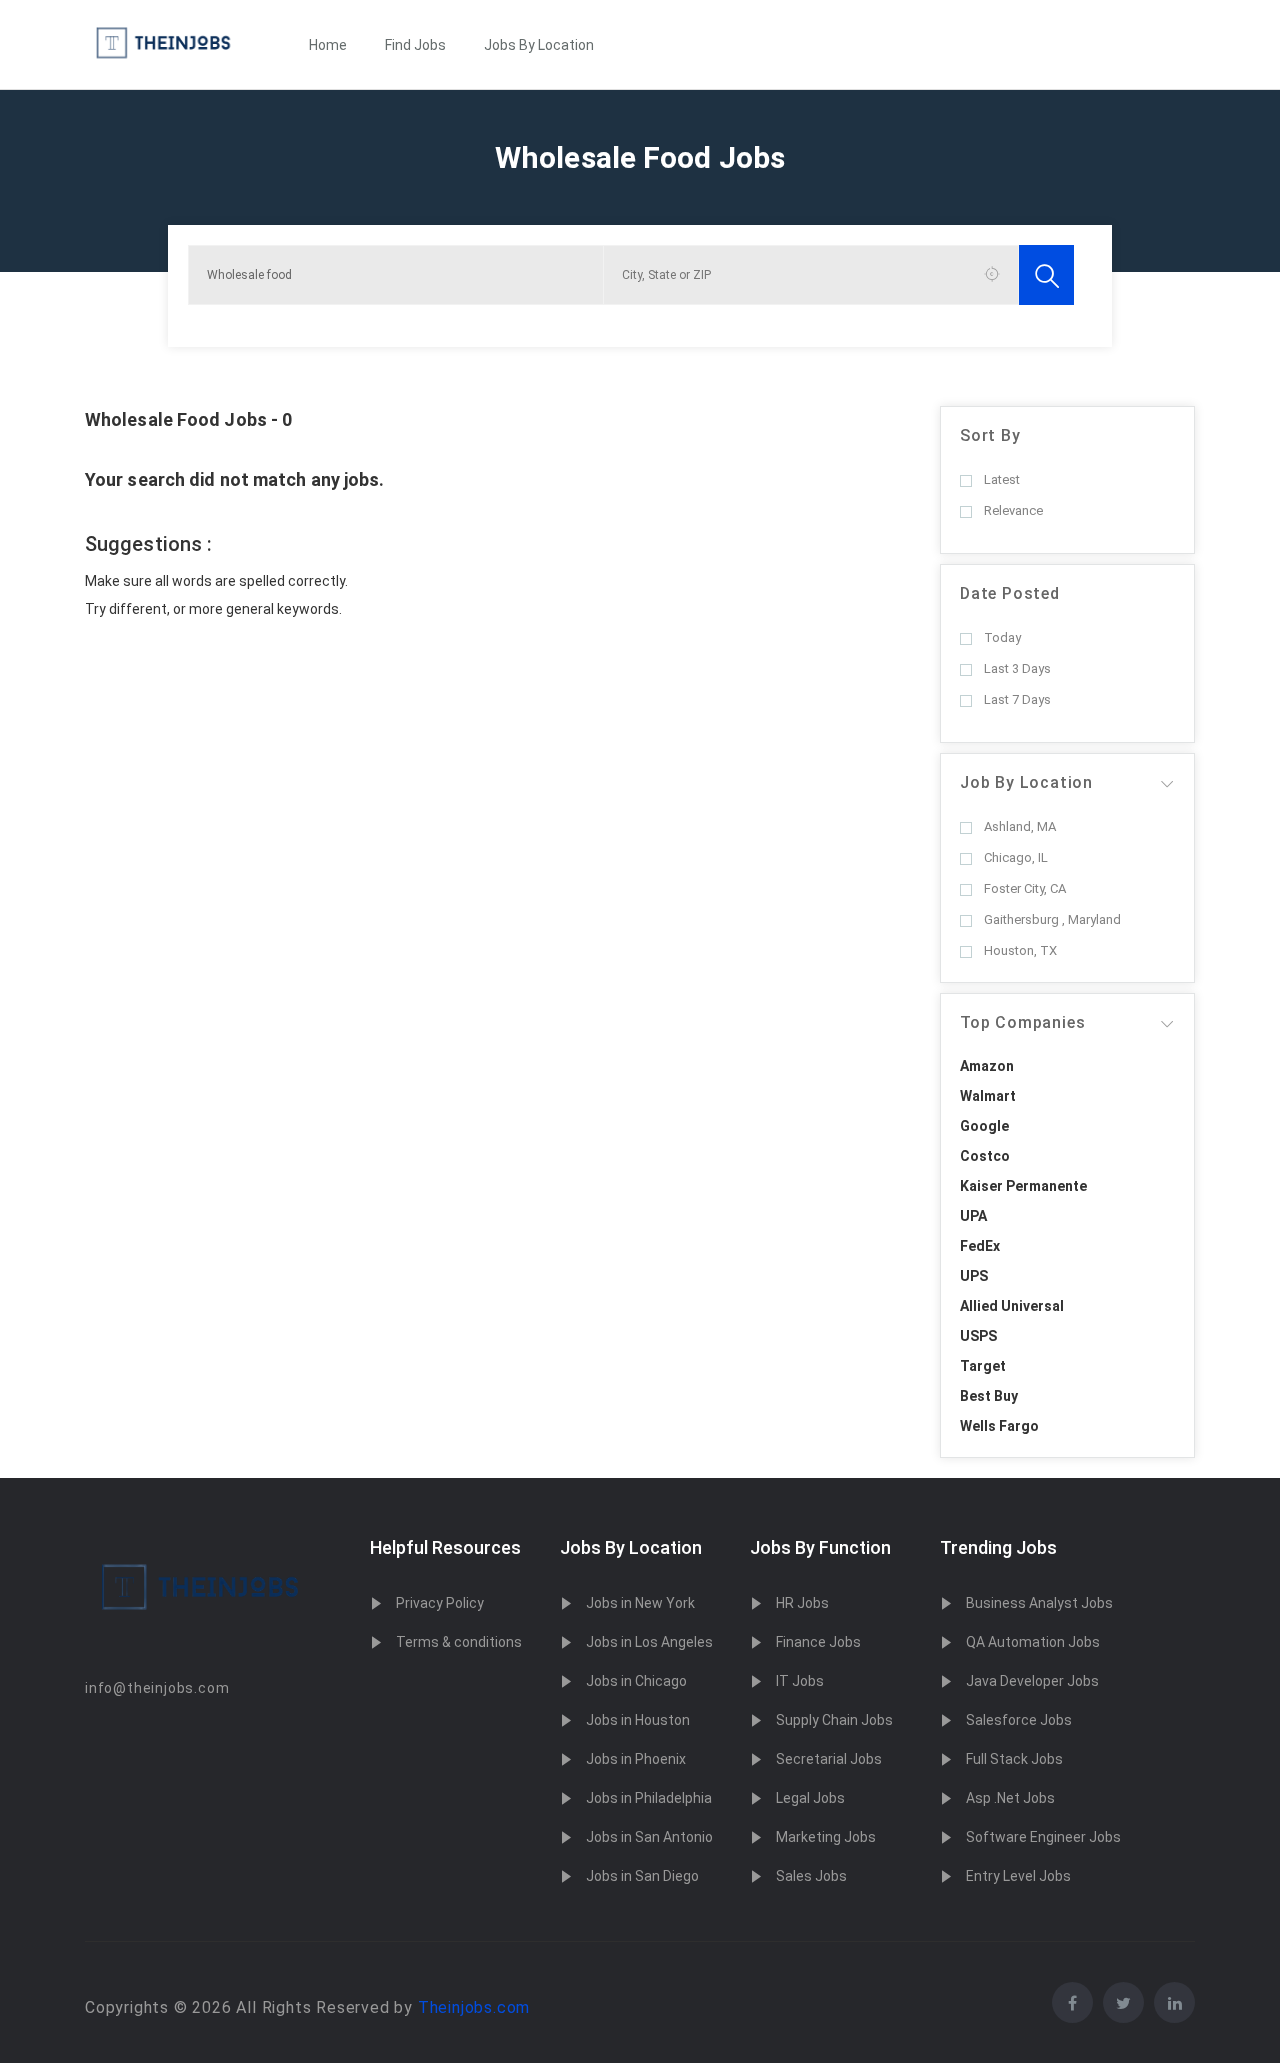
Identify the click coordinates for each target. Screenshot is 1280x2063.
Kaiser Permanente (1023, 1186)
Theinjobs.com (474, 2007)
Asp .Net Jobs (1010, 1798)
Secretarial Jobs (829, 1759)
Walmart (988, 1096)
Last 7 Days (1017, 699)
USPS (978, 1336)
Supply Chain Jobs (834, 1720)
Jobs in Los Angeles (649, 1642)
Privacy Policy (440, 1603)
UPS (974, 1276)
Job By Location (1026, 782)
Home (328, 45)
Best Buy (989, 1396)
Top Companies (1022, 1022)
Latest (1002, 479)
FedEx (980, 1246)
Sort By (990, 435)
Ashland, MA (1020, 826)
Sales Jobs (811, 1876)
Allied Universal (1012, 1306)
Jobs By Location (539, 45)
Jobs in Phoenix (636, 1759)
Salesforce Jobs (1019, 1720)
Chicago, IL (1016, 857)
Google (984, 1126)
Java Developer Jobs (1032, 1681)
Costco (985, 1156)
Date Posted (1010, 593)
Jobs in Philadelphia (649, 1798)
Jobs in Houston (638, 1720)
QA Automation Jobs (1033, 1642)
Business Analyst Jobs (1039, 1603)
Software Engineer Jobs (1043, 1837)
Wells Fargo (999, 1426)
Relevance (1013, 510)
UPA (973, 1216)
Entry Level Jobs (1018, 1876)
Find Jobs (415, 45)
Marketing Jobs (826, 1837)
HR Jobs (802, 1603)
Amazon (987, 1066)
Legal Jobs (810, 1798)
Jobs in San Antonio (649, 1837)
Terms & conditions (459, 1642)
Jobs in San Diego (642, 1876)
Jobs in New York (640, 1603)
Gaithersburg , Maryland (1052, 919)
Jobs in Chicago (636, 1681)
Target (983, 1366)
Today (1002, 637)
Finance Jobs (818, 1642)
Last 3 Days (1017, 668)
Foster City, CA (1025, 888)
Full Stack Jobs (1014, 1759)
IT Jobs (800, 1681)
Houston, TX (1020, 950)
